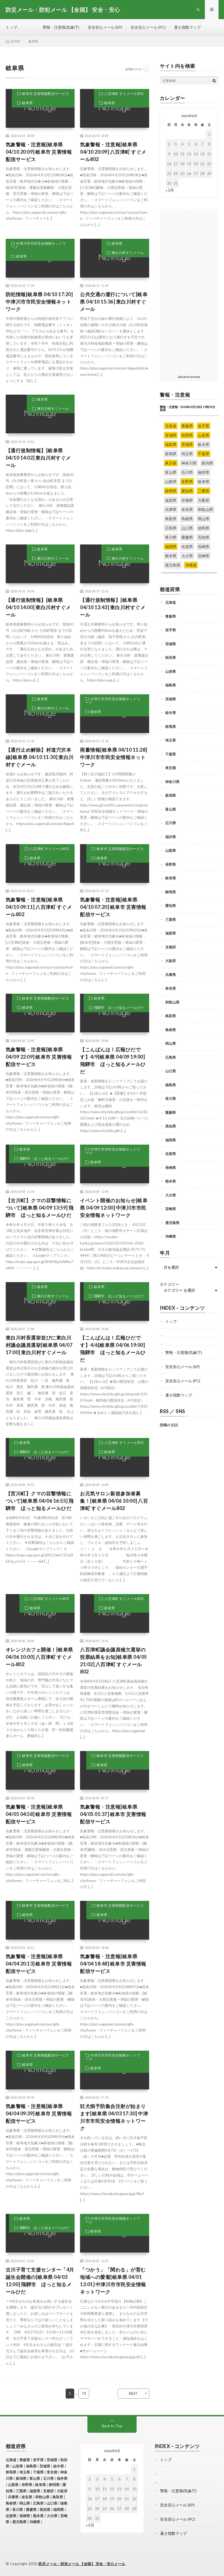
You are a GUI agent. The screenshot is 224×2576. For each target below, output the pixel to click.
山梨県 (171, 850)
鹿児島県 (172, 1223)
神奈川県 (172, 782)
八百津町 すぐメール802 (124, 94)
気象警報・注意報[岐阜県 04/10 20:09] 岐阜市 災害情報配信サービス (39, 152)
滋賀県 (171, 933)
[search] (214, 81)
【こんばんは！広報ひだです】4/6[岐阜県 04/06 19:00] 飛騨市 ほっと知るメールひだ (113, 1349)
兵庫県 (171, 975)
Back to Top (112, 2426)
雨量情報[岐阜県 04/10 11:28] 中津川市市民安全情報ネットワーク (114, 757)
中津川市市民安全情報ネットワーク (39, 245)
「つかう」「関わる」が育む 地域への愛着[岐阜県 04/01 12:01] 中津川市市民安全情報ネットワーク (115, 2281)
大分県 (171, 1195)
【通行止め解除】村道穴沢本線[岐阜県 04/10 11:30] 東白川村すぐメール (40, 757)
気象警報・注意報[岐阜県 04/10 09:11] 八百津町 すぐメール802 (39, 907)
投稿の (169, 1425)
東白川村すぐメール (128, 253)
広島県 (171, 1057)
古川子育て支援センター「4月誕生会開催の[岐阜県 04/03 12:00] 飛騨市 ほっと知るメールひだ (40, 2281)
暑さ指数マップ (187, 27)
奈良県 (171, 988)
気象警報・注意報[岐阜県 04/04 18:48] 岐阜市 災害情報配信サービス (113, 1964)
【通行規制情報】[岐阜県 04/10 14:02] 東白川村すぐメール (38, 458)
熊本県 (171, 1181)
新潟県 (171, 795)
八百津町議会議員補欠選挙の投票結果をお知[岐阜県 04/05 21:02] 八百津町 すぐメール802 (114, 1661)
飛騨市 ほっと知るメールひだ (119, 1008)
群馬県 (171, 726)
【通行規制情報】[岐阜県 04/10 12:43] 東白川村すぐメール (113, 607)
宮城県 (171, 644)
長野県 (171, 864)
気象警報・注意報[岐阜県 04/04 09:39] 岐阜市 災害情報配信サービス (39, 2113)
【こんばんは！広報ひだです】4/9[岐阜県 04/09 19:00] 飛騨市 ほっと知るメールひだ (113, 1060)
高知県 (171, 1126)
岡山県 (171, 1043)
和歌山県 (172, 1002)
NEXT (133, 2393)
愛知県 (171, 906)
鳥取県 (171, 1016)
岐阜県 (27, 103)
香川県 (171, 1098)
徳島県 (171, 1085)
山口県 (171, 1071)
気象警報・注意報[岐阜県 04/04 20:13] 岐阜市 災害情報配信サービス (39, 1964)
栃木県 (171, 713)
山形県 (171, 671)
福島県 (171, 685)
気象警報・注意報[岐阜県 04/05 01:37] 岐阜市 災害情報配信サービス (113, 1814)
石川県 (171, 823)
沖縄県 (171, 1236)
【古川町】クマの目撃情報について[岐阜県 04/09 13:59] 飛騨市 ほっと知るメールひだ (40, 1208)
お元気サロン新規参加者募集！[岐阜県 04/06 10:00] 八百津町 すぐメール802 (114, 1501)
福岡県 (171, 1140)
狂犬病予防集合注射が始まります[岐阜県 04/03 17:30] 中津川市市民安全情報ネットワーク (114, 2117)
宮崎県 (171, 1209)
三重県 (171, 919)
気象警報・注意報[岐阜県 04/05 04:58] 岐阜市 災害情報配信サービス (39, 1814)
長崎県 (171, 1168)
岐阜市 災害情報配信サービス (46, 94)
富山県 (171, 809)
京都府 (171, 947)
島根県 (171, 1030)
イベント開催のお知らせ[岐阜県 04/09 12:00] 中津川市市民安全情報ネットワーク (114, 1208)
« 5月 (170, 190)
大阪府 (171, 961)
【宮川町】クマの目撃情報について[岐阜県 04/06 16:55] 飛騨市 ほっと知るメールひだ (40, 1501)
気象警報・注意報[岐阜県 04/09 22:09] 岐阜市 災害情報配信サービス (39, 1057)
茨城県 (171, 699)
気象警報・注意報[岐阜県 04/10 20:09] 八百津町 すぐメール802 (113, 152)
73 (84, 2393)
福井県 (171, 837)
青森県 (171, 616)
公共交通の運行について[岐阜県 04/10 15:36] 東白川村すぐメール (114, 302)
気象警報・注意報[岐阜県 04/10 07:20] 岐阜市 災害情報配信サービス (113, 907)
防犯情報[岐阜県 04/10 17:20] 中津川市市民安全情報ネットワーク (39, 302)
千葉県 (171, 754)
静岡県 (171, 892)
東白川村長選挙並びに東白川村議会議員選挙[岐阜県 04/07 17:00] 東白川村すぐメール (39, 1345)
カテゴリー (169, 1284)
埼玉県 (171, 740)
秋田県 (171, 657)
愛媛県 (171, 1112)
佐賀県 (171, 1154)
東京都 (171, 768)
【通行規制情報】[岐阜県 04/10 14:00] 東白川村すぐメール (38, 607)
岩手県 (171, 630)
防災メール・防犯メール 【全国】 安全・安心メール (82, 2564)
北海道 (171, 602)
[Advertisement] (115, 429)
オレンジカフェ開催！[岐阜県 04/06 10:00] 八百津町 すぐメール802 (39, 1657)
